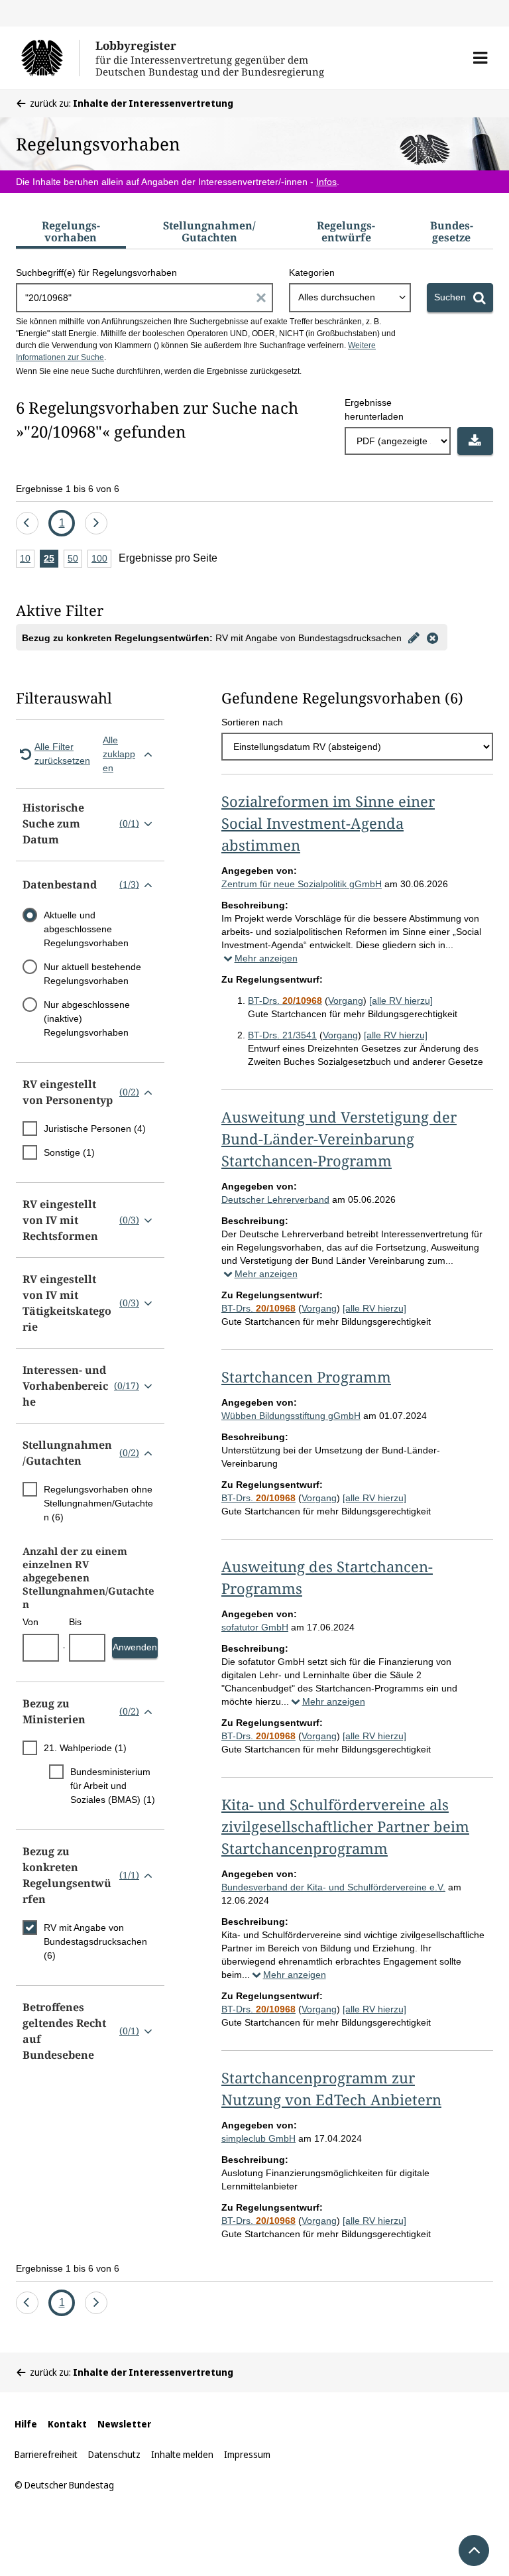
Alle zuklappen (119, 754)
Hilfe (26, 2424)
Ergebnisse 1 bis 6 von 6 (68, 489)
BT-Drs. (285, 1001)
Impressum (247, 2454)
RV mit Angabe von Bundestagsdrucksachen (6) (95, 1941)
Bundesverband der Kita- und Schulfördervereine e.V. (333, 1887)
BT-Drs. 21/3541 (282, 1035)
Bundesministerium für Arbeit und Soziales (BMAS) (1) (113, 1786)
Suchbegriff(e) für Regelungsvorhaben (96, 273)
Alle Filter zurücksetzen (62, 754)
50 (75, 560)
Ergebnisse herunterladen (374, 409)
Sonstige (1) (69, 1152)
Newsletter (124, 2424)
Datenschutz (114, 2454)
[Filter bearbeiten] (414, 637)
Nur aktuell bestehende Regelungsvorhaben (92, 974)
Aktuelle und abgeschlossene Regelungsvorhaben (86, 929)
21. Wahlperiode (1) (85, 1748)
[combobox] (350, 298)
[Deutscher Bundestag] (50, 58)
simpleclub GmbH (258, 2138)
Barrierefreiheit (46, 2454)
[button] (480, 58)
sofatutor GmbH (255, 1627)
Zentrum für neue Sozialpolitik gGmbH (302, 884)
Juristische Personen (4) (95, 1129)
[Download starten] (475, 441)
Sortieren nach (252, 722)
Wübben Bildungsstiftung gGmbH (291, 1416)
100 (101, 560)
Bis (75, 1622)
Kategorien (312, 273)
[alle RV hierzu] (401, 1001)
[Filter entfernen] (432, 637)
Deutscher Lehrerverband (275, 1199)
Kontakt (67, 2424)
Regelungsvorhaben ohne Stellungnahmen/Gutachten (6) (98, 1503)
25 (51, 560)
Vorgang (346, 1001)
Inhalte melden (182, 2454)
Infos (326, 182)
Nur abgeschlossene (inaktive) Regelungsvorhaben (87, 1018)
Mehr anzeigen (266, 958)
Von (30, 1622)
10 (27, 560)
